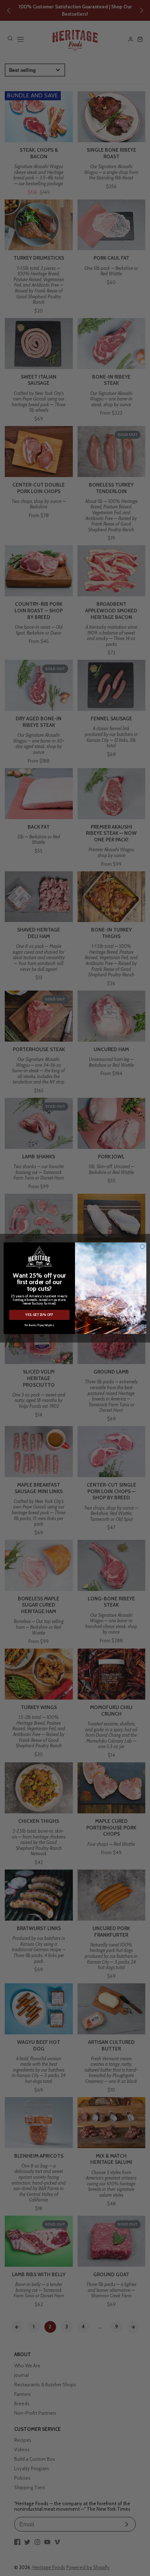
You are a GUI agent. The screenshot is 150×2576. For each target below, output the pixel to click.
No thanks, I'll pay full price (39, 1325)
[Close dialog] (142, 1246)
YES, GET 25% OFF (39, 1315)
